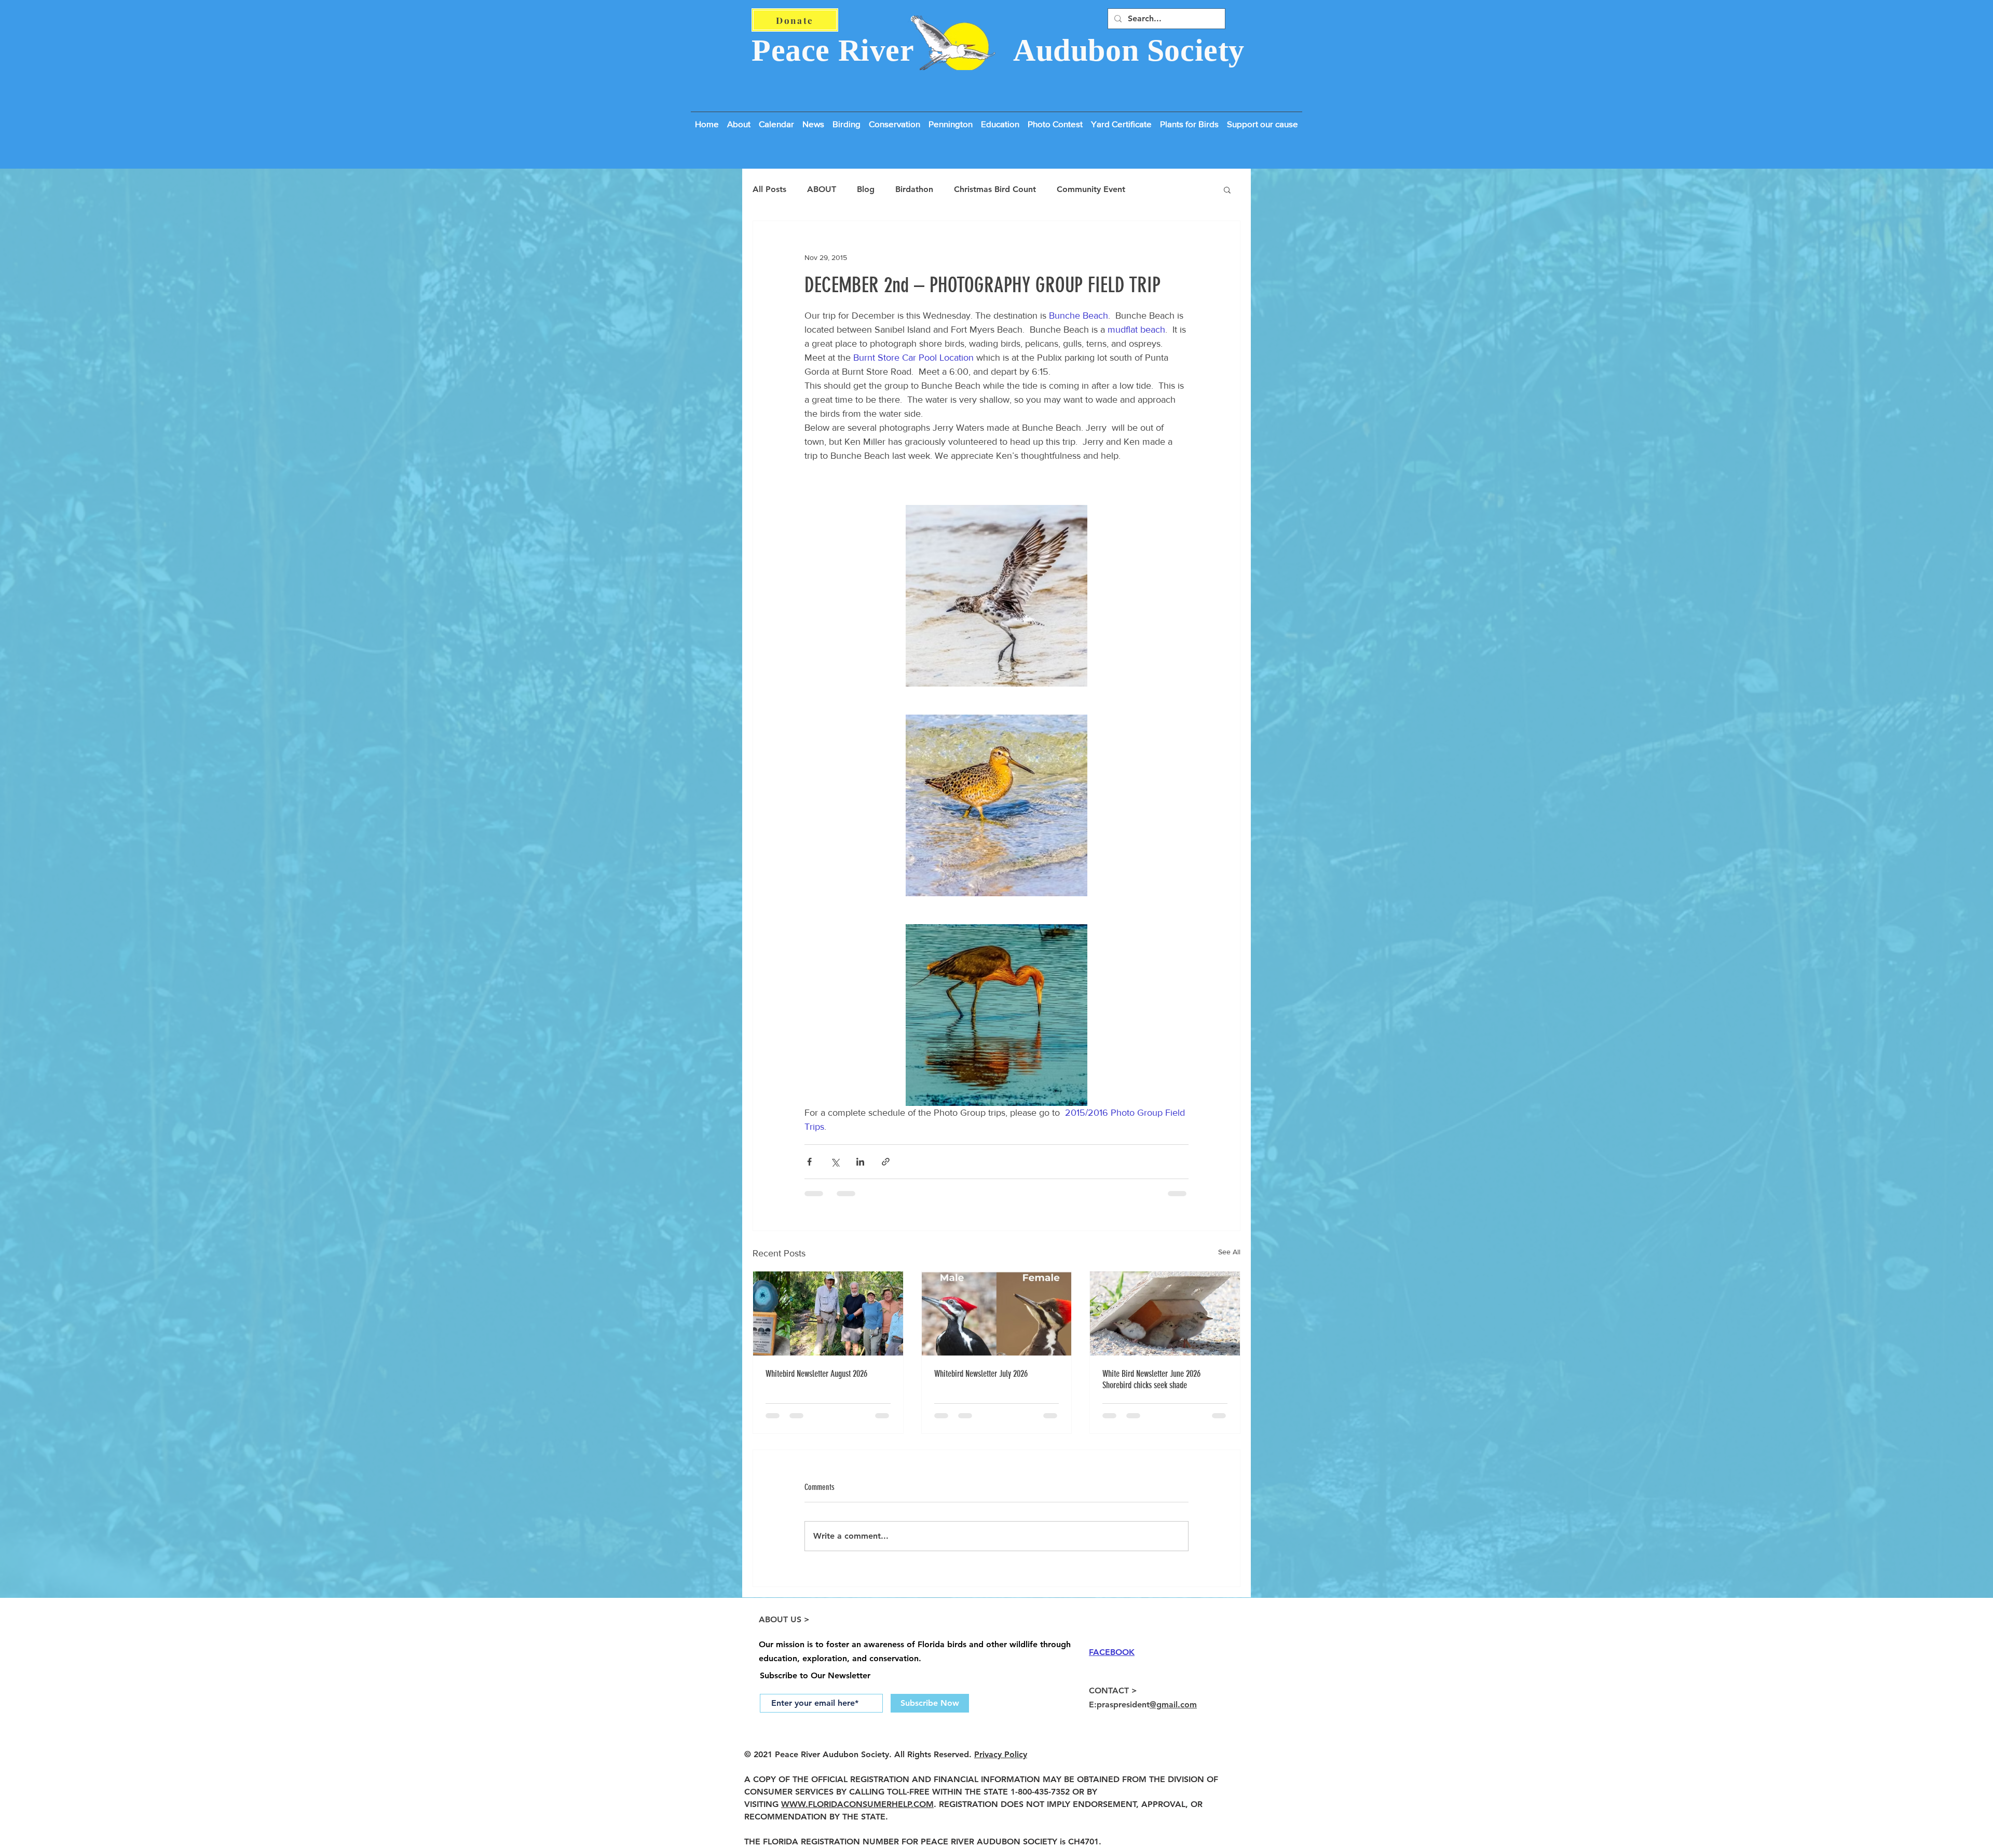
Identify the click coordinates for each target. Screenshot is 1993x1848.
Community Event (1091, 189)
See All (1229, 1252)
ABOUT (822, 189)
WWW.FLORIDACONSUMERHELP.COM (857, 1812)
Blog (866, 189)
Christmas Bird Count (995, 189)
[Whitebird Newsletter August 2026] (828, 1313)
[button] (1262, 119)
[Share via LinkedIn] (860, 1162)
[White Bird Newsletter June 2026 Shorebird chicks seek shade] (1165, 1313)
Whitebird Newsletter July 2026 (981, 1374)
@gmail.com (1173, 1713)
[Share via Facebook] (809, 1162)
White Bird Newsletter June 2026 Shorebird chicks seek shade (1151, 1379)
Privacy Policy (1001, 1763)
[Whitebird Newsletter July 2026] (997, 1313)
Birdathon (914, 189)
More (1156, 189)
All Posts (769, 189)
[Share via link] (886, 1162)
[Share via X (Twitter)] (835, 1162)
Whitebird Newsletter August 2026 (816, 1374)
